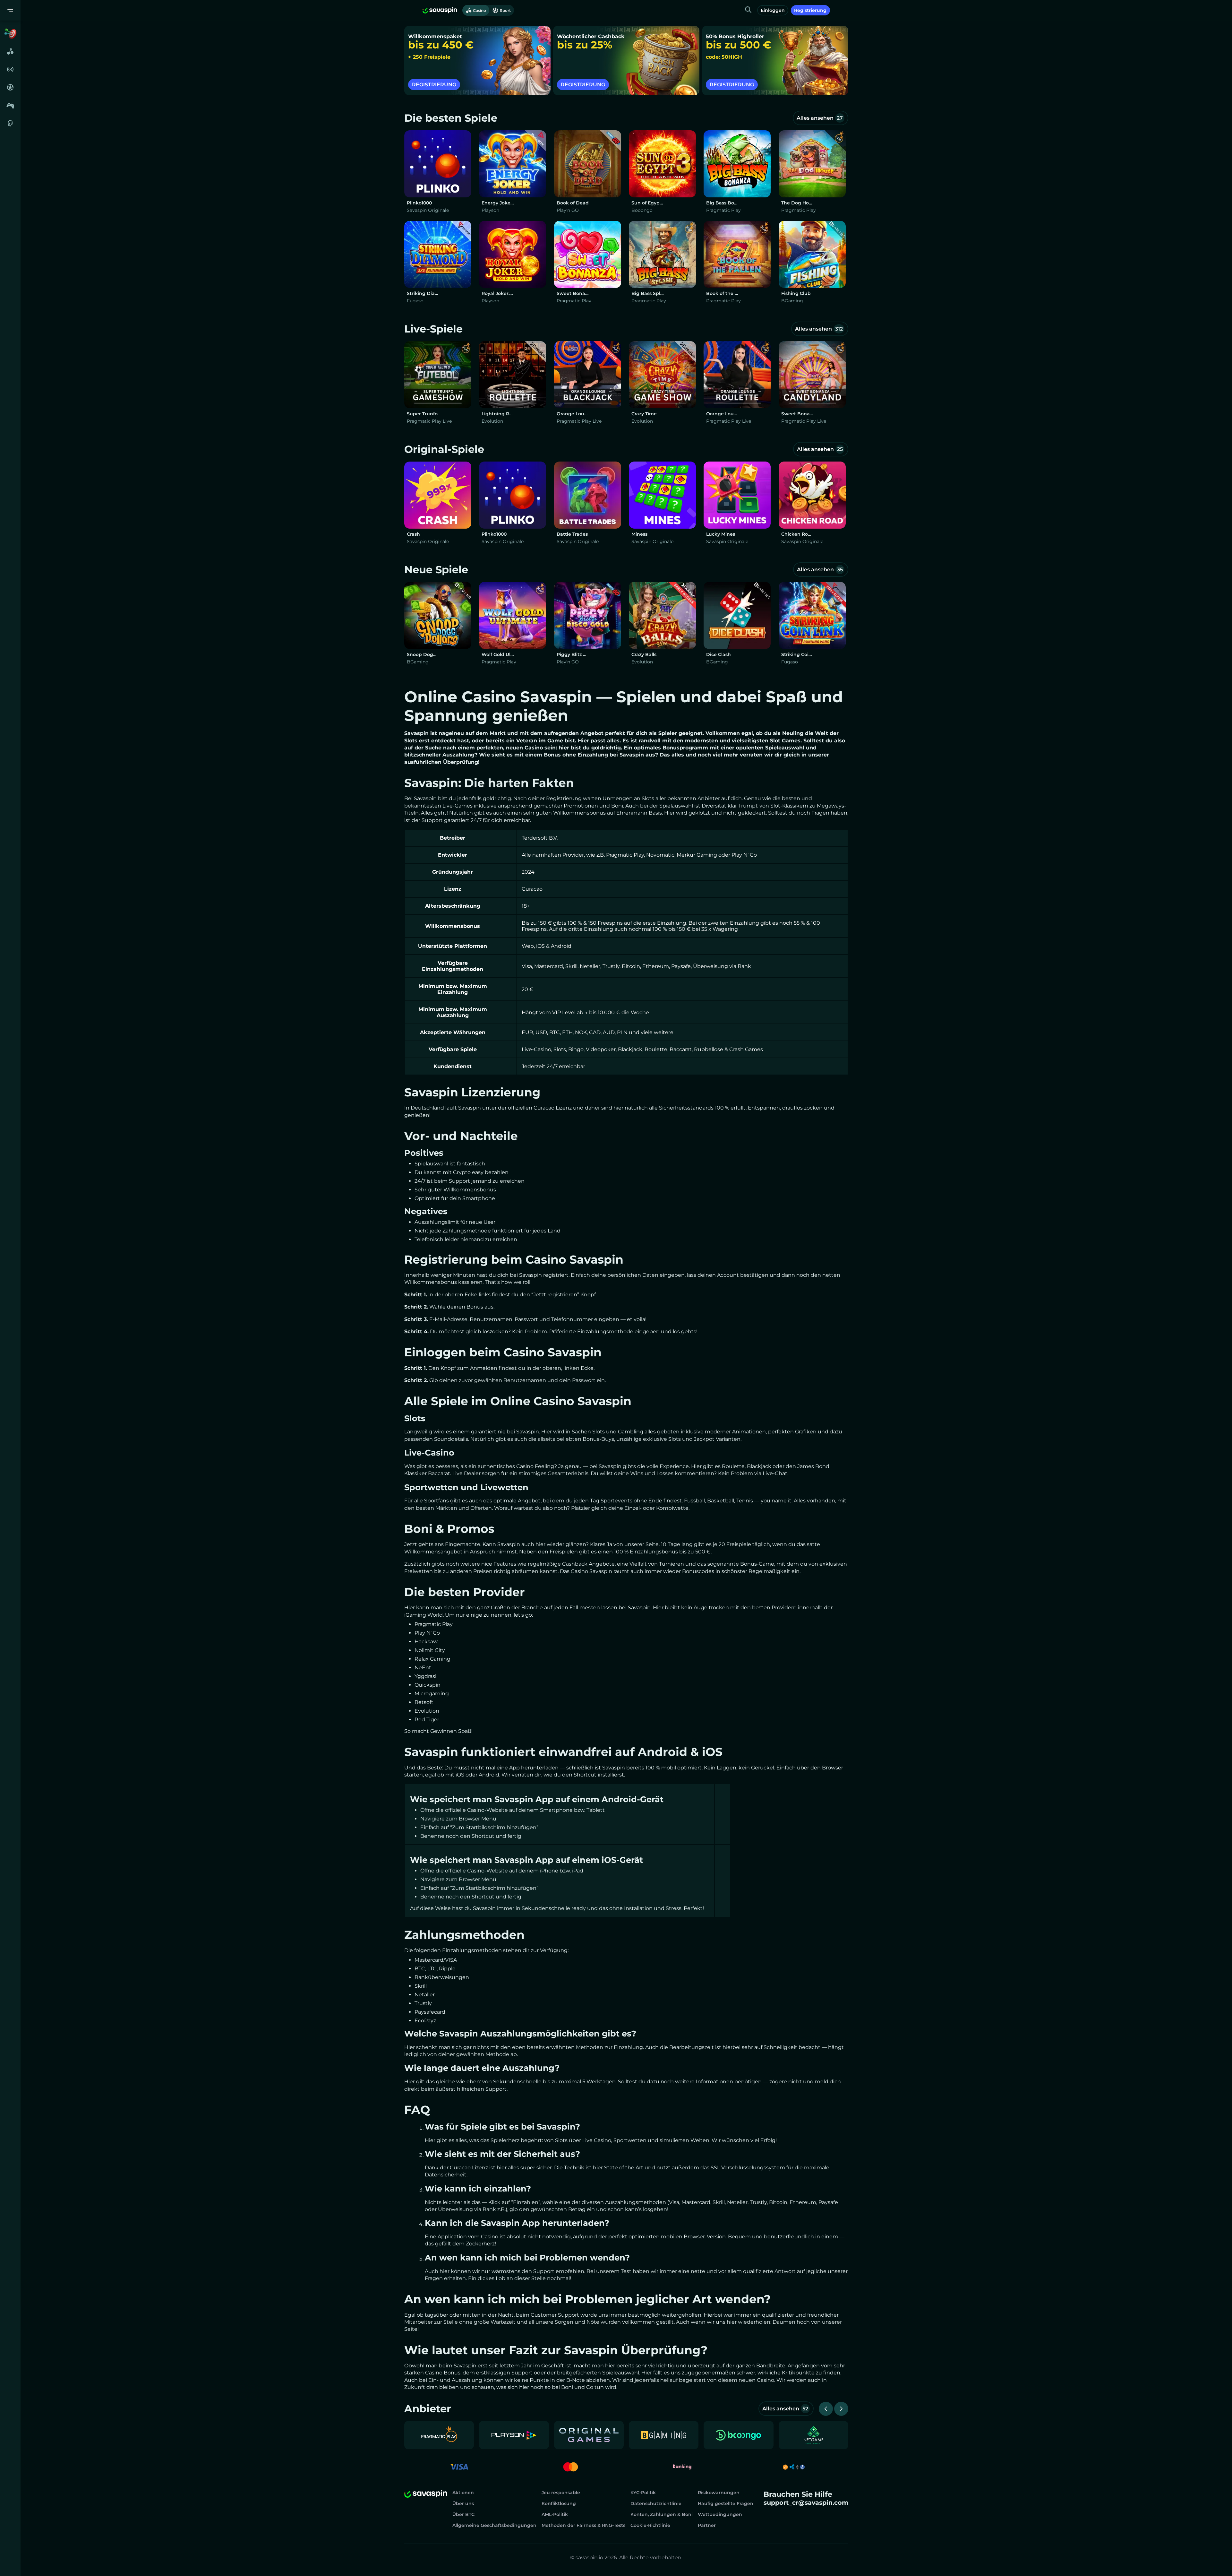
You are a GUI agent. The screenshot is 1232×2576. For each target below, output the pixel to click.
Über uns (463, 2503)
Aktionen (463, 2493)
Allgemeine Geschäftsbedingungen (494, 2525)
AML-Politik (555, 2514)
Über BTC (463, 2514)
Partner (707, 2525)
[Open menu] (10, 10)
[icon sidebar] (10, 33)
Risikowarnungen (719, 2493)
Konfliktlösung (559, 2503)
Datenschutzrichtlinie (656, 2503)
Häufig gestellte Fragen (726, 2503)
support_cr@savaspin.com (806, 2503)
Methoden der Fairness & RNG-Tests (583, 2525)
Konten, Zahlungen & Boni (662, 2514)
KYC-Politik (643, 2493)
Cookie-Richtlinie (650, 2525)
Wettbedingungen (720, 2514)
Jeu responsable (561, 2493)
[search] (748, 10)
